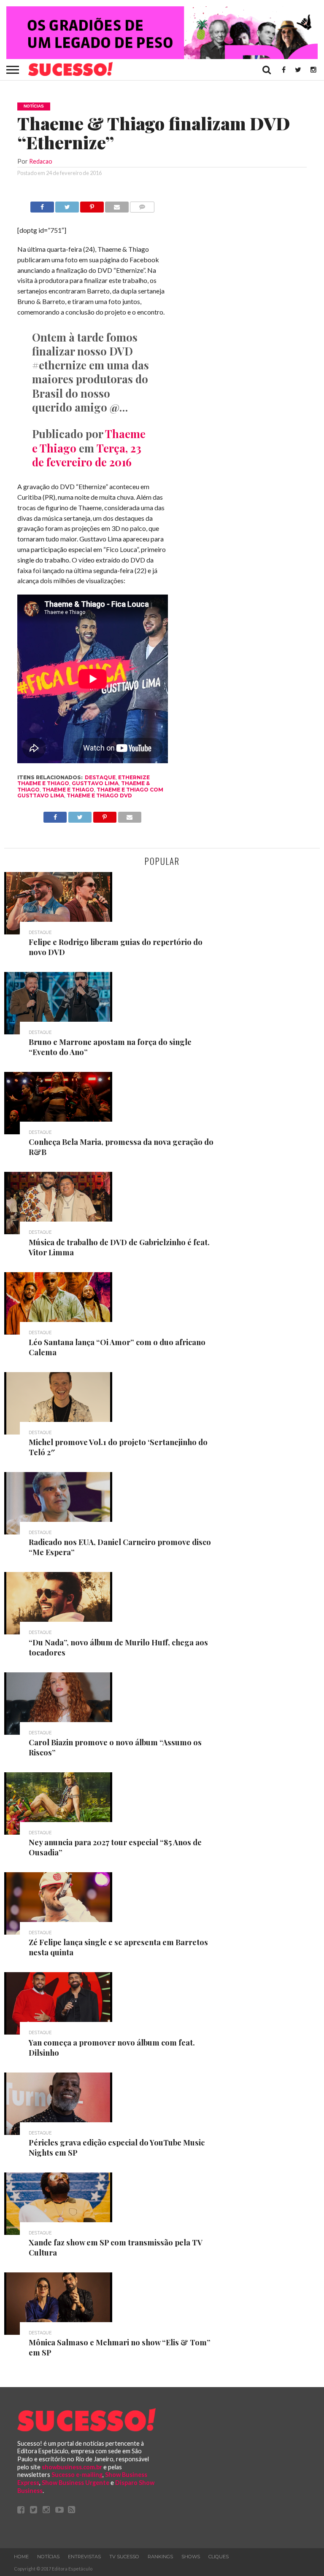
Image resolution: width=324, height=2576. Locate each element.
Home (21, 2557)
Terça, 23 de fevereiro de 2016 (87, 455)
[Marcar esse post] (92, 205)
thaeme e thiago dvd (99, 795)
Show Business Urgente (76, 2483)
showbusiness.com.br (72, 2467)
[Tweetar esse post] (67, 205)
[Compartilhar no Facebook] (42, 205)
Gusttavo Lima (95, 783)
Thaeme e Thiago (68, 790)
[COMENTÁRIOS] (142, 205)
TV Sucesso (124, 2557)
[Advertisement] (243, 328)
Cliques (219, 2557)
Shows (191, 2557)
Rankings (160, 2557)
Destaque (100, 777)
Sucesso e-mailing (77, 2475)
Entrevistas (84, 2557)
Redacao (41, 161)
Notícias (48, 2557)
